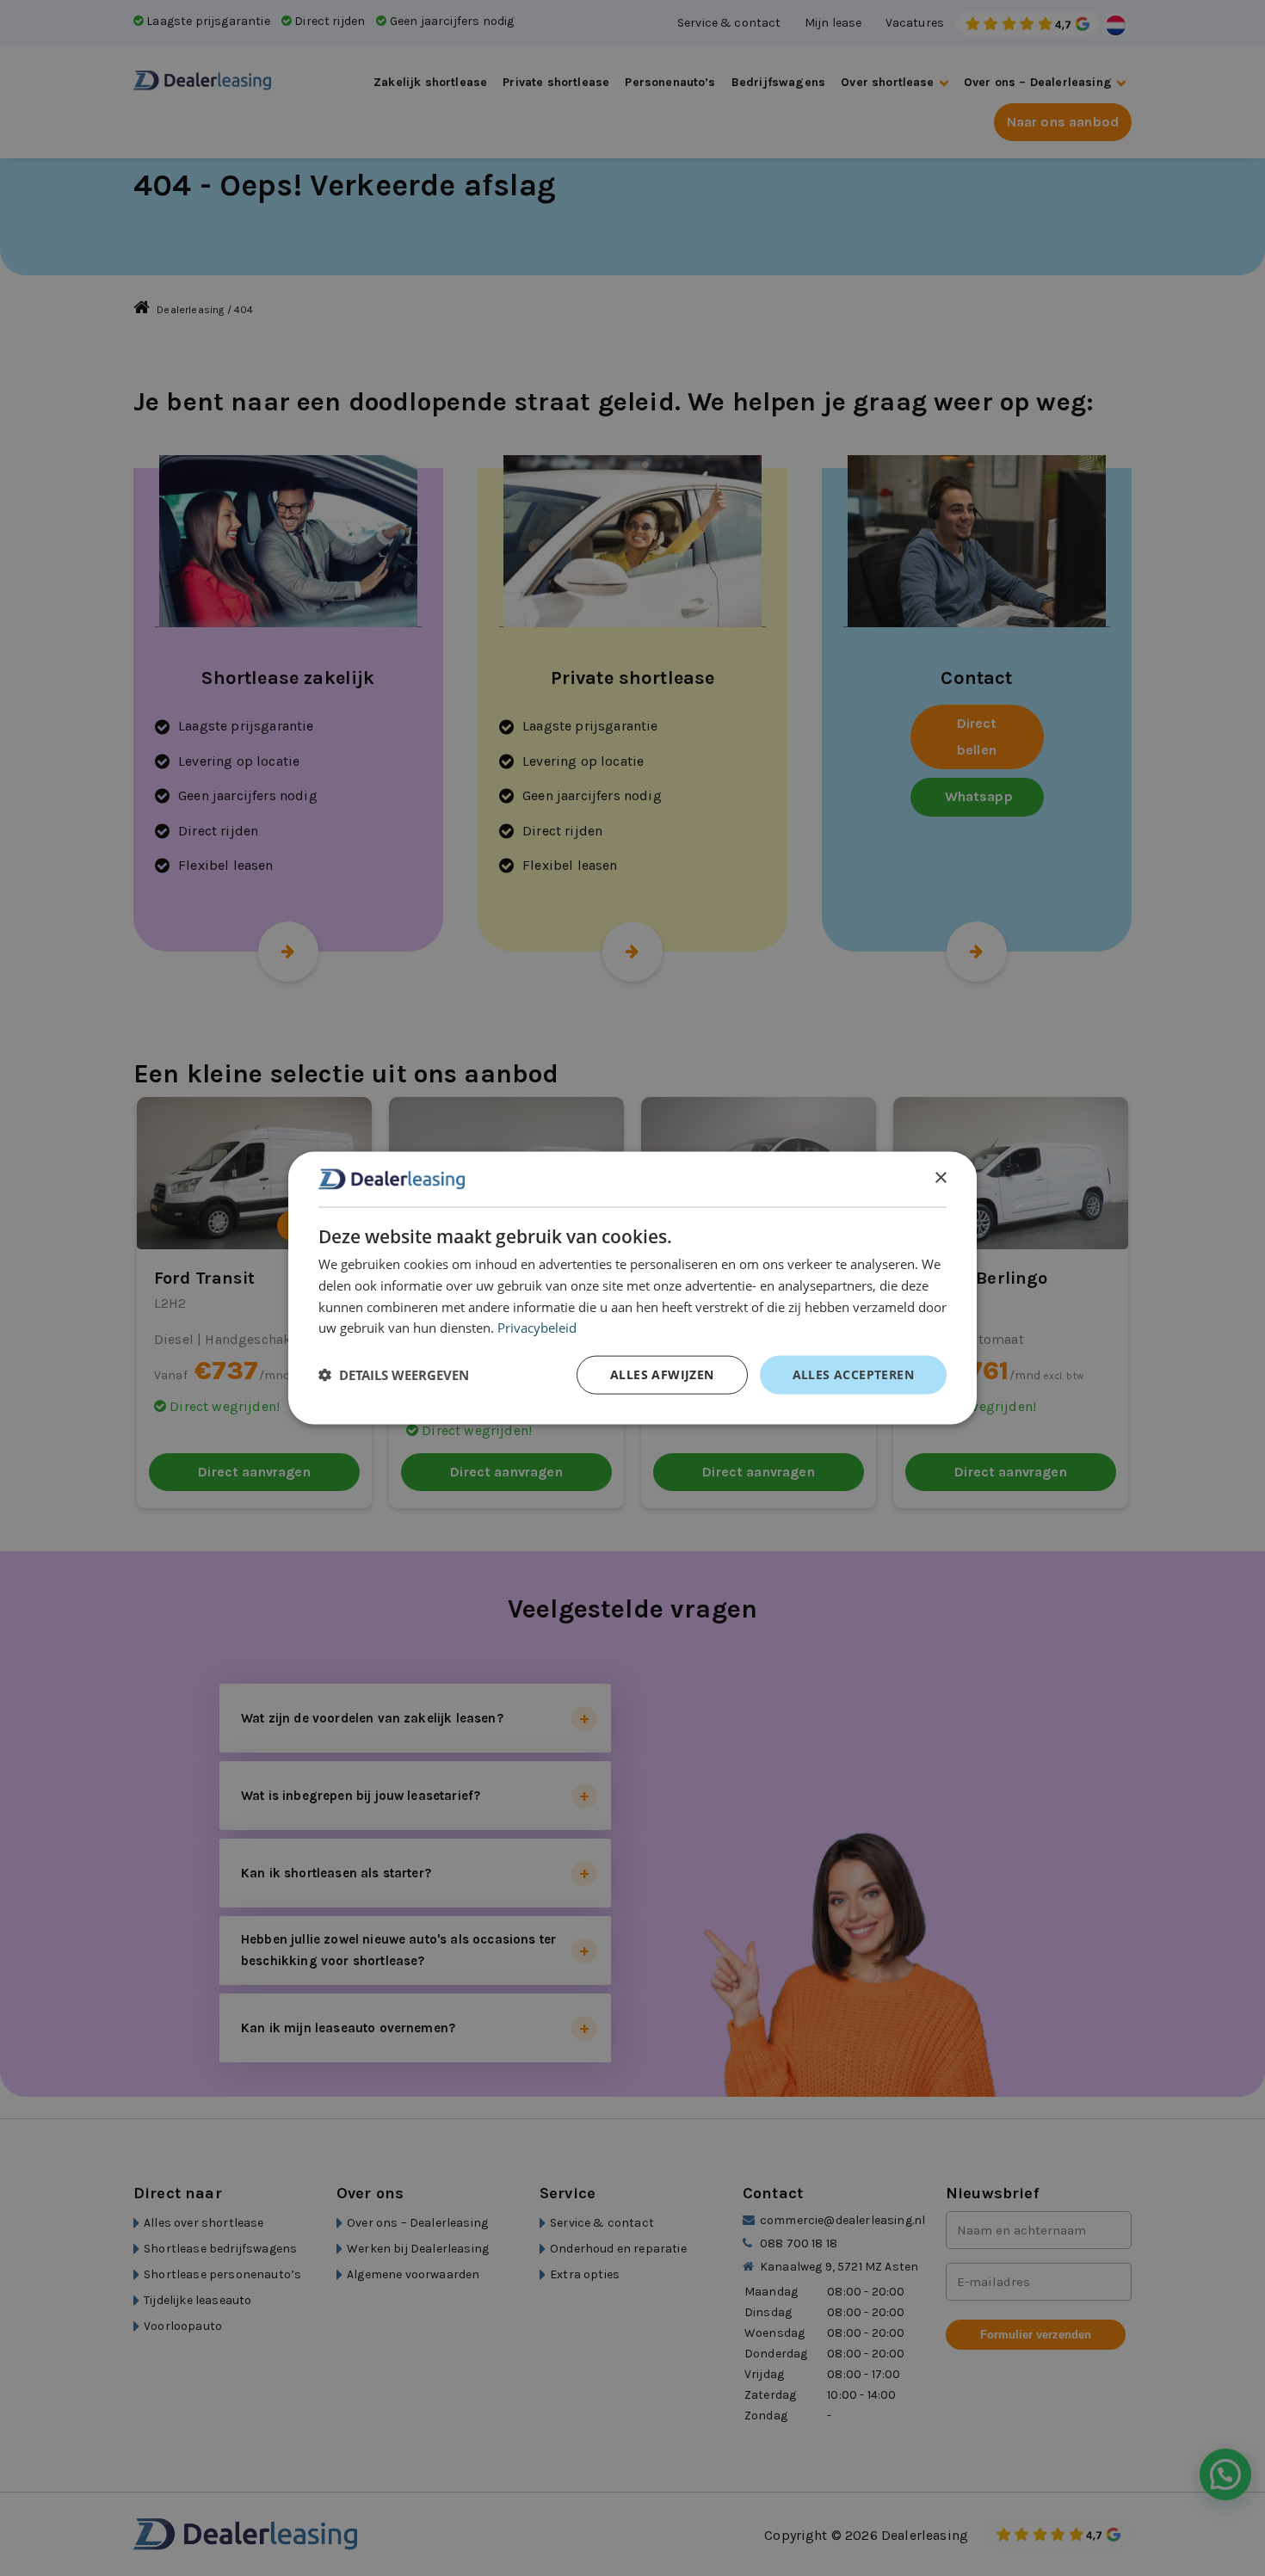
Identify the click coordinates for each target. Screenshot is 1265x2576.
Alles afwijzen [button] (662, 1374)
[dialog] (632, 1288)
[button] (394, 1375)
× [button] (940, 1178)
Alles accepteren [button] (853, 1374)
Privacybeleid (537, 1328)
